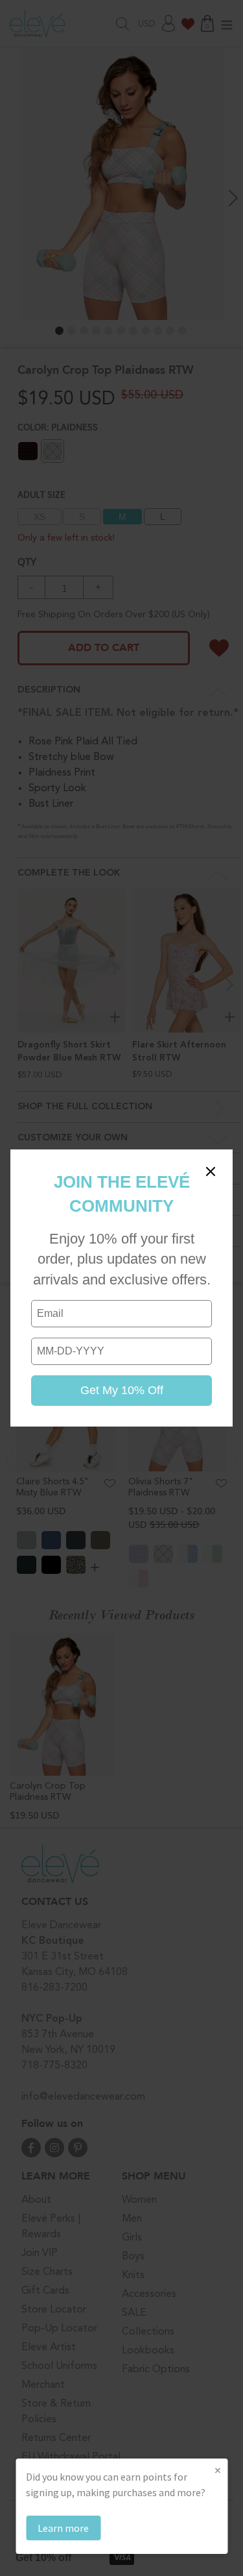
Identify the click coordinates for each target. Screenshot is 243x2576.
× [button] (218, 2470)
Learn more (63, 2528)
